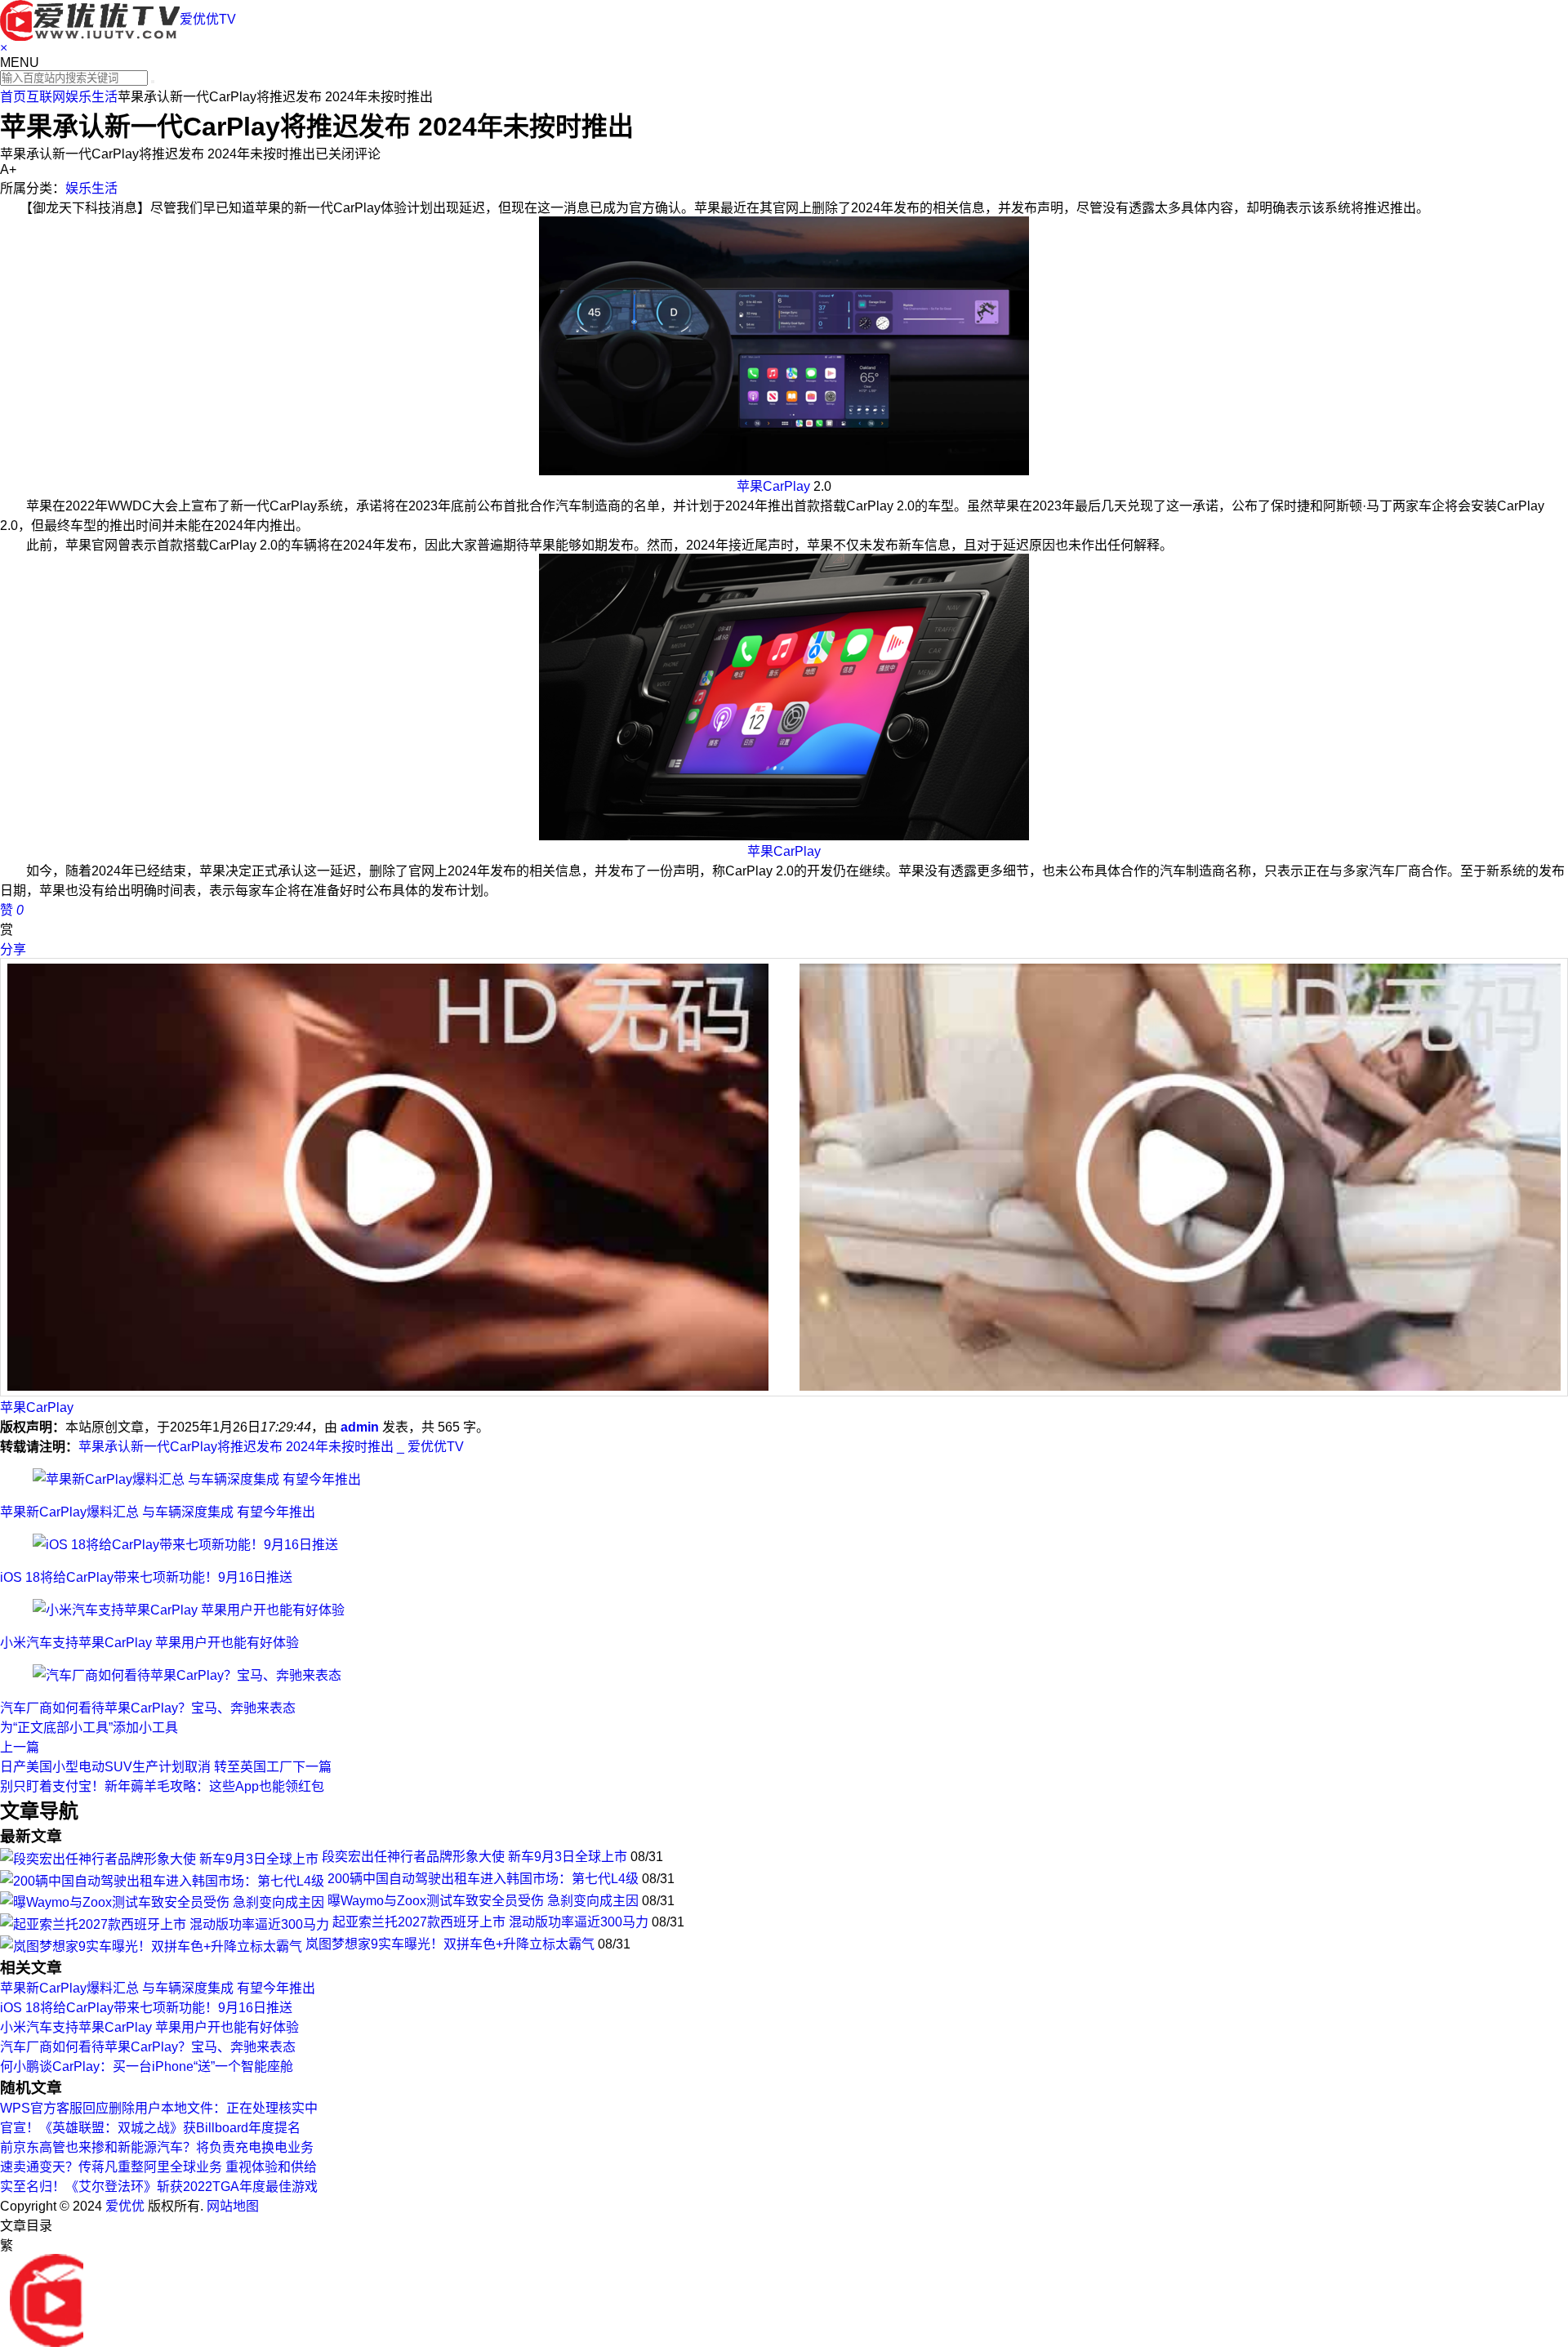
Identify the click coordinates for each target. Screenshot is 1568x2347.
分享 (13, 949)
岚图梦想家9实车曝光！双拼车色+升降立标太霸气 (450, 1944)
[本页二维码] (47, 2299)
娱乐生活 (91, 97)
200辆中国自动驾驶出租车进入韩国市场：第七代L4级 (483, 1879)
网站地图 (233, 2206)
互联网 (46, 97)
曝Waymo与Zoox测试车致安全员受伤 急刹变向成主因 (483, 1901)
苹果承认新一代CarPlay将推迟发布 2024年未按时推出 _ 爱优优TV (271, 1447)
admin (360, 1427)
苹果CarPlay (773, 486)
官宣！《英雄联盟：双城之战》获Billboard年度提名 (150, 2128)
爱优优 (125, 2206)
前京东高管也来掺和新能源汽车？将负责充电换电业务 (157, 2147)
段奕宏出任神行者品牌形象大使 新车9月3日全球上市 (474, 1857)
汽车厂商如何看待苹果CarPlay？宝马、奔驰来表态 (148, 1708)
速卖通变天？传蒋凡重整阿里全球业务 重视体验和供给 (158, 2167)
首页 (13, 97)
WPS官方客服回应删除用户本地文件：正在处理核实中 (159, 2108)
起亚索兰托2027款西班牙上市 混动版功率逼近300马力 (490, 1922)
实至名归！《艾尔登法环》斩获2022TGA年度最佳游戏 (159, 2187)
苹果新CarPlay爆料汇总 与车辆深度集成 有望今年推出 (158, 1512)
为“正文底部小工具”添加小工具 (89, 1728)
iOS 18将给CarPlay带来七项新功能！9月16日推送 (146, 1577)
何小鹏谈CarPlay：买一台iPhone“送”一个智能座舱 (147, 2066)
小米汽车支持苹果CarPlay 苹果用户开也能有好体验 (149, 1643)
